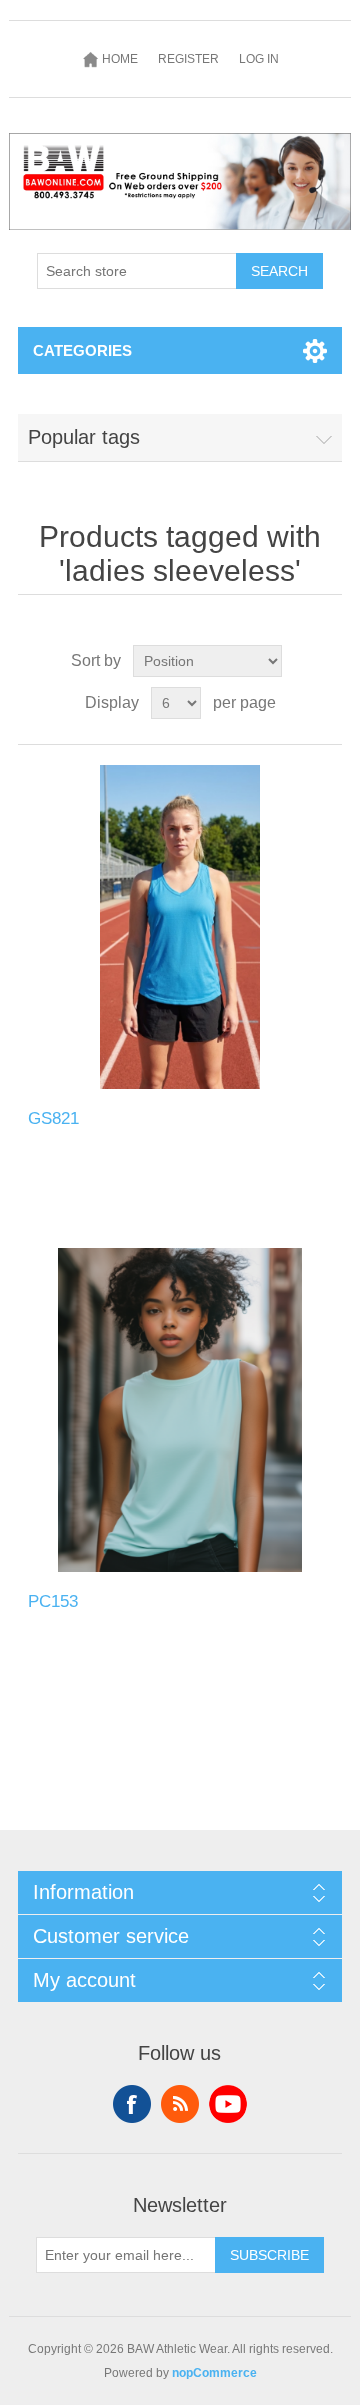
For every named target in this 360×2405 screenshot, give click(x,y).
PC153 (53, 1601)
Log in (259, 59)
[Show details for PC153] (180, 1410)
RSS (180, 2104)
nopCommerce (214, 2373)
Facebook (132, 2104)
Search (279, 271)
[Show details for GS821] (180, 927)
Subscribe (269, 2255)
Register (188, 59)
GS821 (53, 1118)
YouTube (228, 2104)
